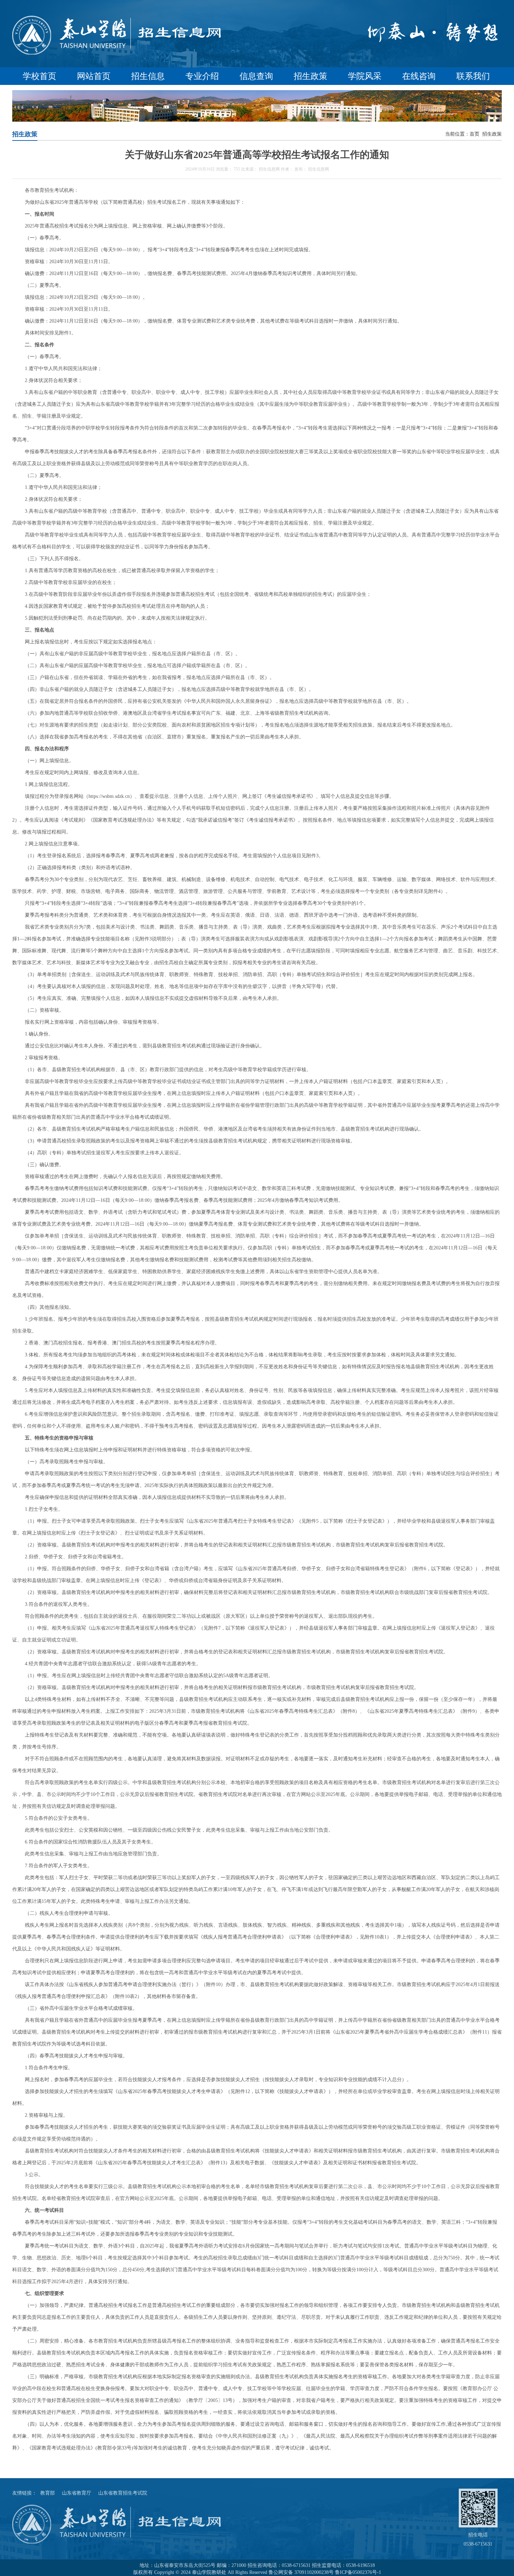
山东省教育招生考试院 (123, 2493)
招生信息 (148, 76)
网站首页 (94, 76)
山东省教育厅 (77, 2493)
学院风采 (365, 76)
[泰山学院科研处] (117, 54)
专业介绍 (202, 76)
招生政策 (310, 76)
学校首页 (40, 76)
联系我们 (473, 76)
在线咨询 (419, 76)
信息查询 (256, 76)
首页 (474, 134)
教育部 (48, 2493)
